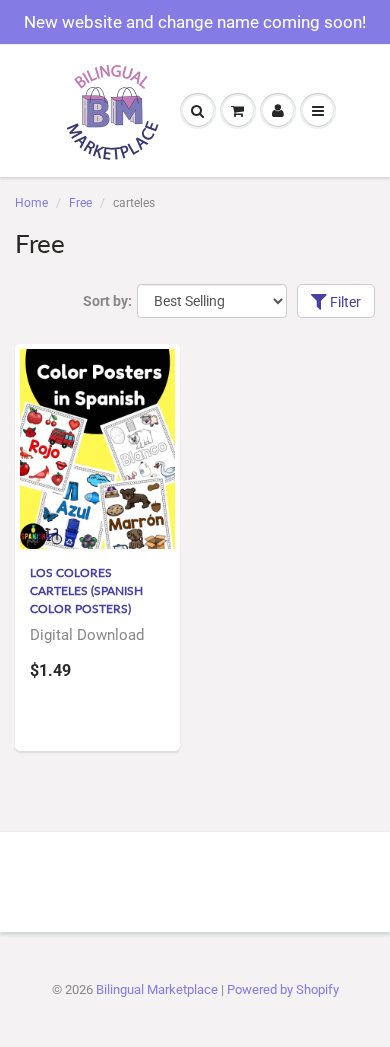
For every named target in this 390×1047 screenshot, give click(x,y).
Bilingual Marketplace (157, 989)
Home (31, 203)
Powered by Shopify (283, 989)
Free (80, 203)
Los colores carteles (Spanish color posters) (86, 590)
